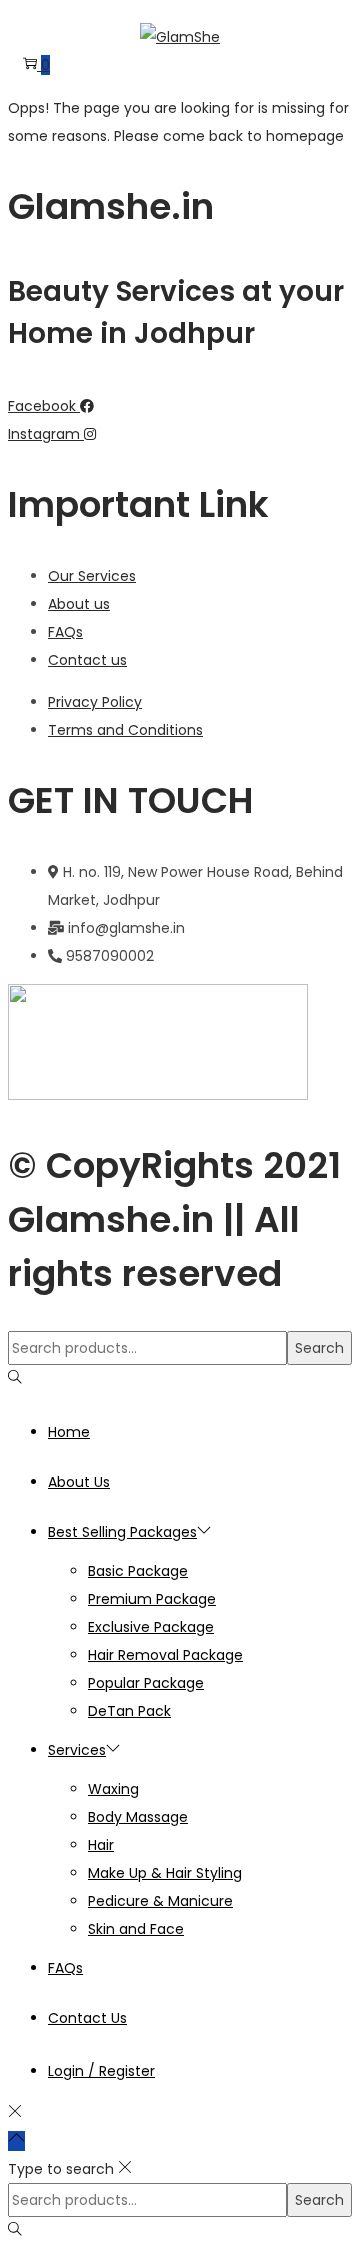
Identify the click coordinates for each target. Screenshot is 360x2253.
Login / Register (101, 2071)
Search (319, 1348)
